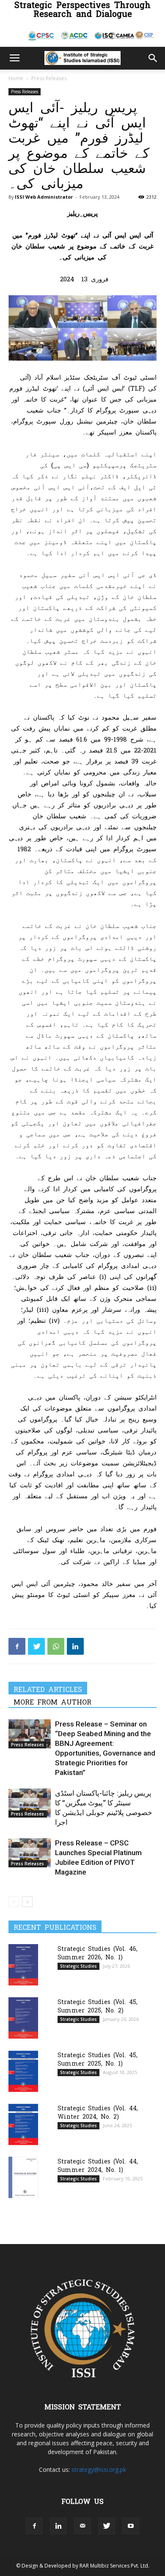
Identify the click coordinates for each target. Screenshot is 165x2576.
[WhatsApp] (56, 1646)
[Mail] (82, 2526)
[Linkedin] (75, 1646)
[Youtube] (131, 2526)
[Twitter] (36, 1646)
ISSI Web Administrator (44, 197)
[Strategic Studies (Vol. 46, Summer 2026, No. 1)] (23, 1965)
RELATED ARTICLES (48, 1689)
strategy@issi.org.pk (99, 2469)
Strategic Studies (78, 1966)
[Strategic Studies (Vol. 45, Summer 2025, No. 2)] (23, 2018)
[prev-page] (14, 1902)
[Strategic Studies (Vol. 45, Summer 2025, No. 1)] (23, 2071)
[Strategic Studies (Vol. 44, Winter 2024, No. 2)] (23, 2124)
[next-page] (27, 1902)
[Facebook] (17, 1646)
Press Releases (49, 78)
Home (16, 78)
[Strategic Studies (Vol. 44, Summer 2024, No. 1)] (23, 2177)
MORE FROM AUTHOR (52, 1702)
